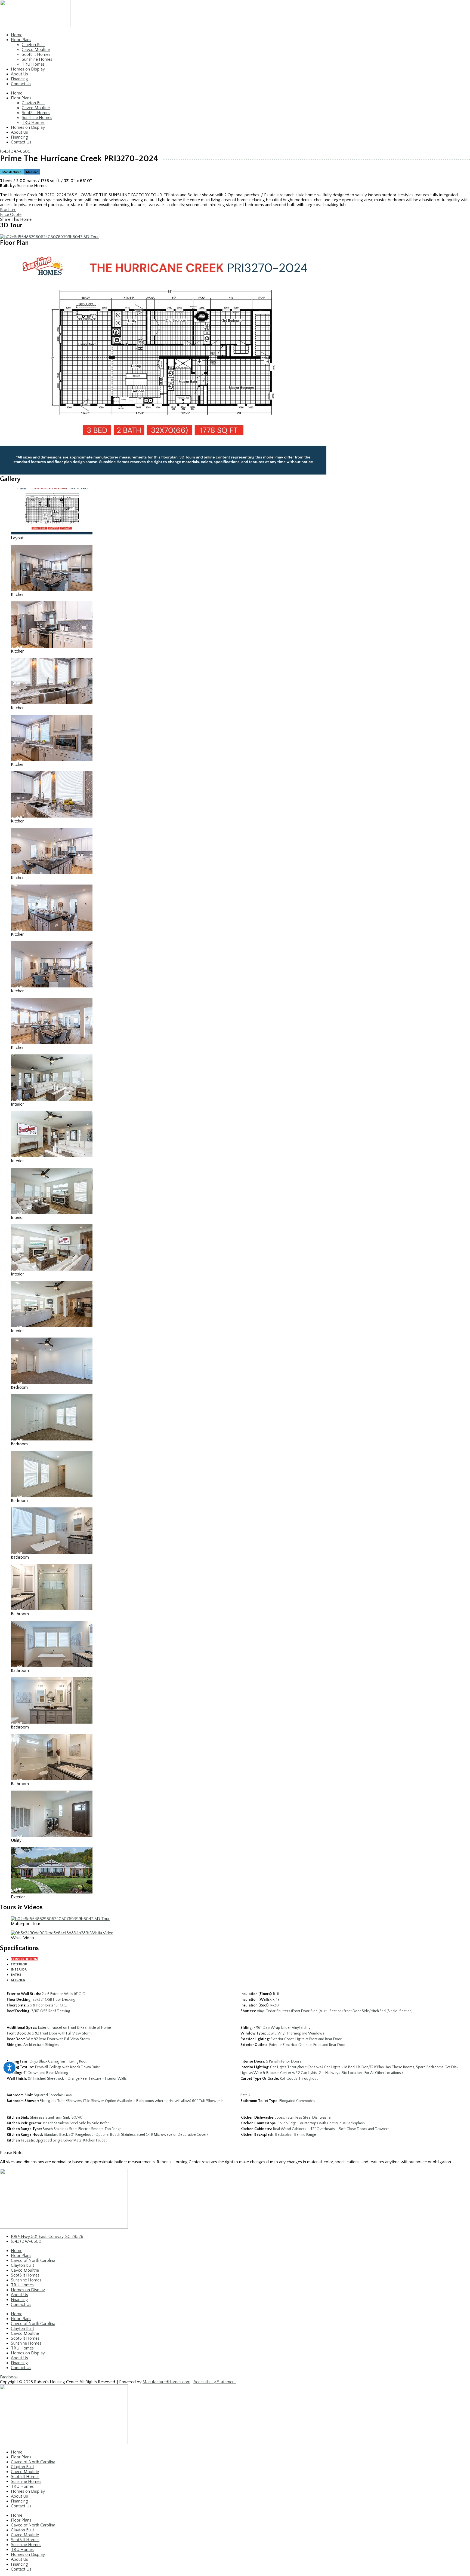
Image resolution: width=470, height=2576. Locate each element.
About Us (19, 74)
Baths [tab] (16, 1975)
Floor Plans (21, 40)
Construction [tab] (24, 1959)
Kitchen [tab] (18, 1980)
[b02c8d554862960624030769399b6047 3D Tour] (49, 237)
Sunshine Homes (37, 59)
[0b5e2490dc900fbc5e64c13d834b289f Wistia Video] (62, 1933)
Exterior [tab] (19, 1964)
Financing (19, 79)
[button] (235, 219)
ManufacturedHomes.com (166, 2382)
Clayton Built (33, 45)
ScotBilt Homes (36, 54)
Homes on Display (28, 69)
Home (17, 35)
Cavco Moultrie (36, 50)
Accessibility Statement (215, 2382)
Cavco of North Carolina (33, 2260)
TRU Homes (33, 64)
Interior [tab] (19, 1969)
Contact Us (21, 84)
